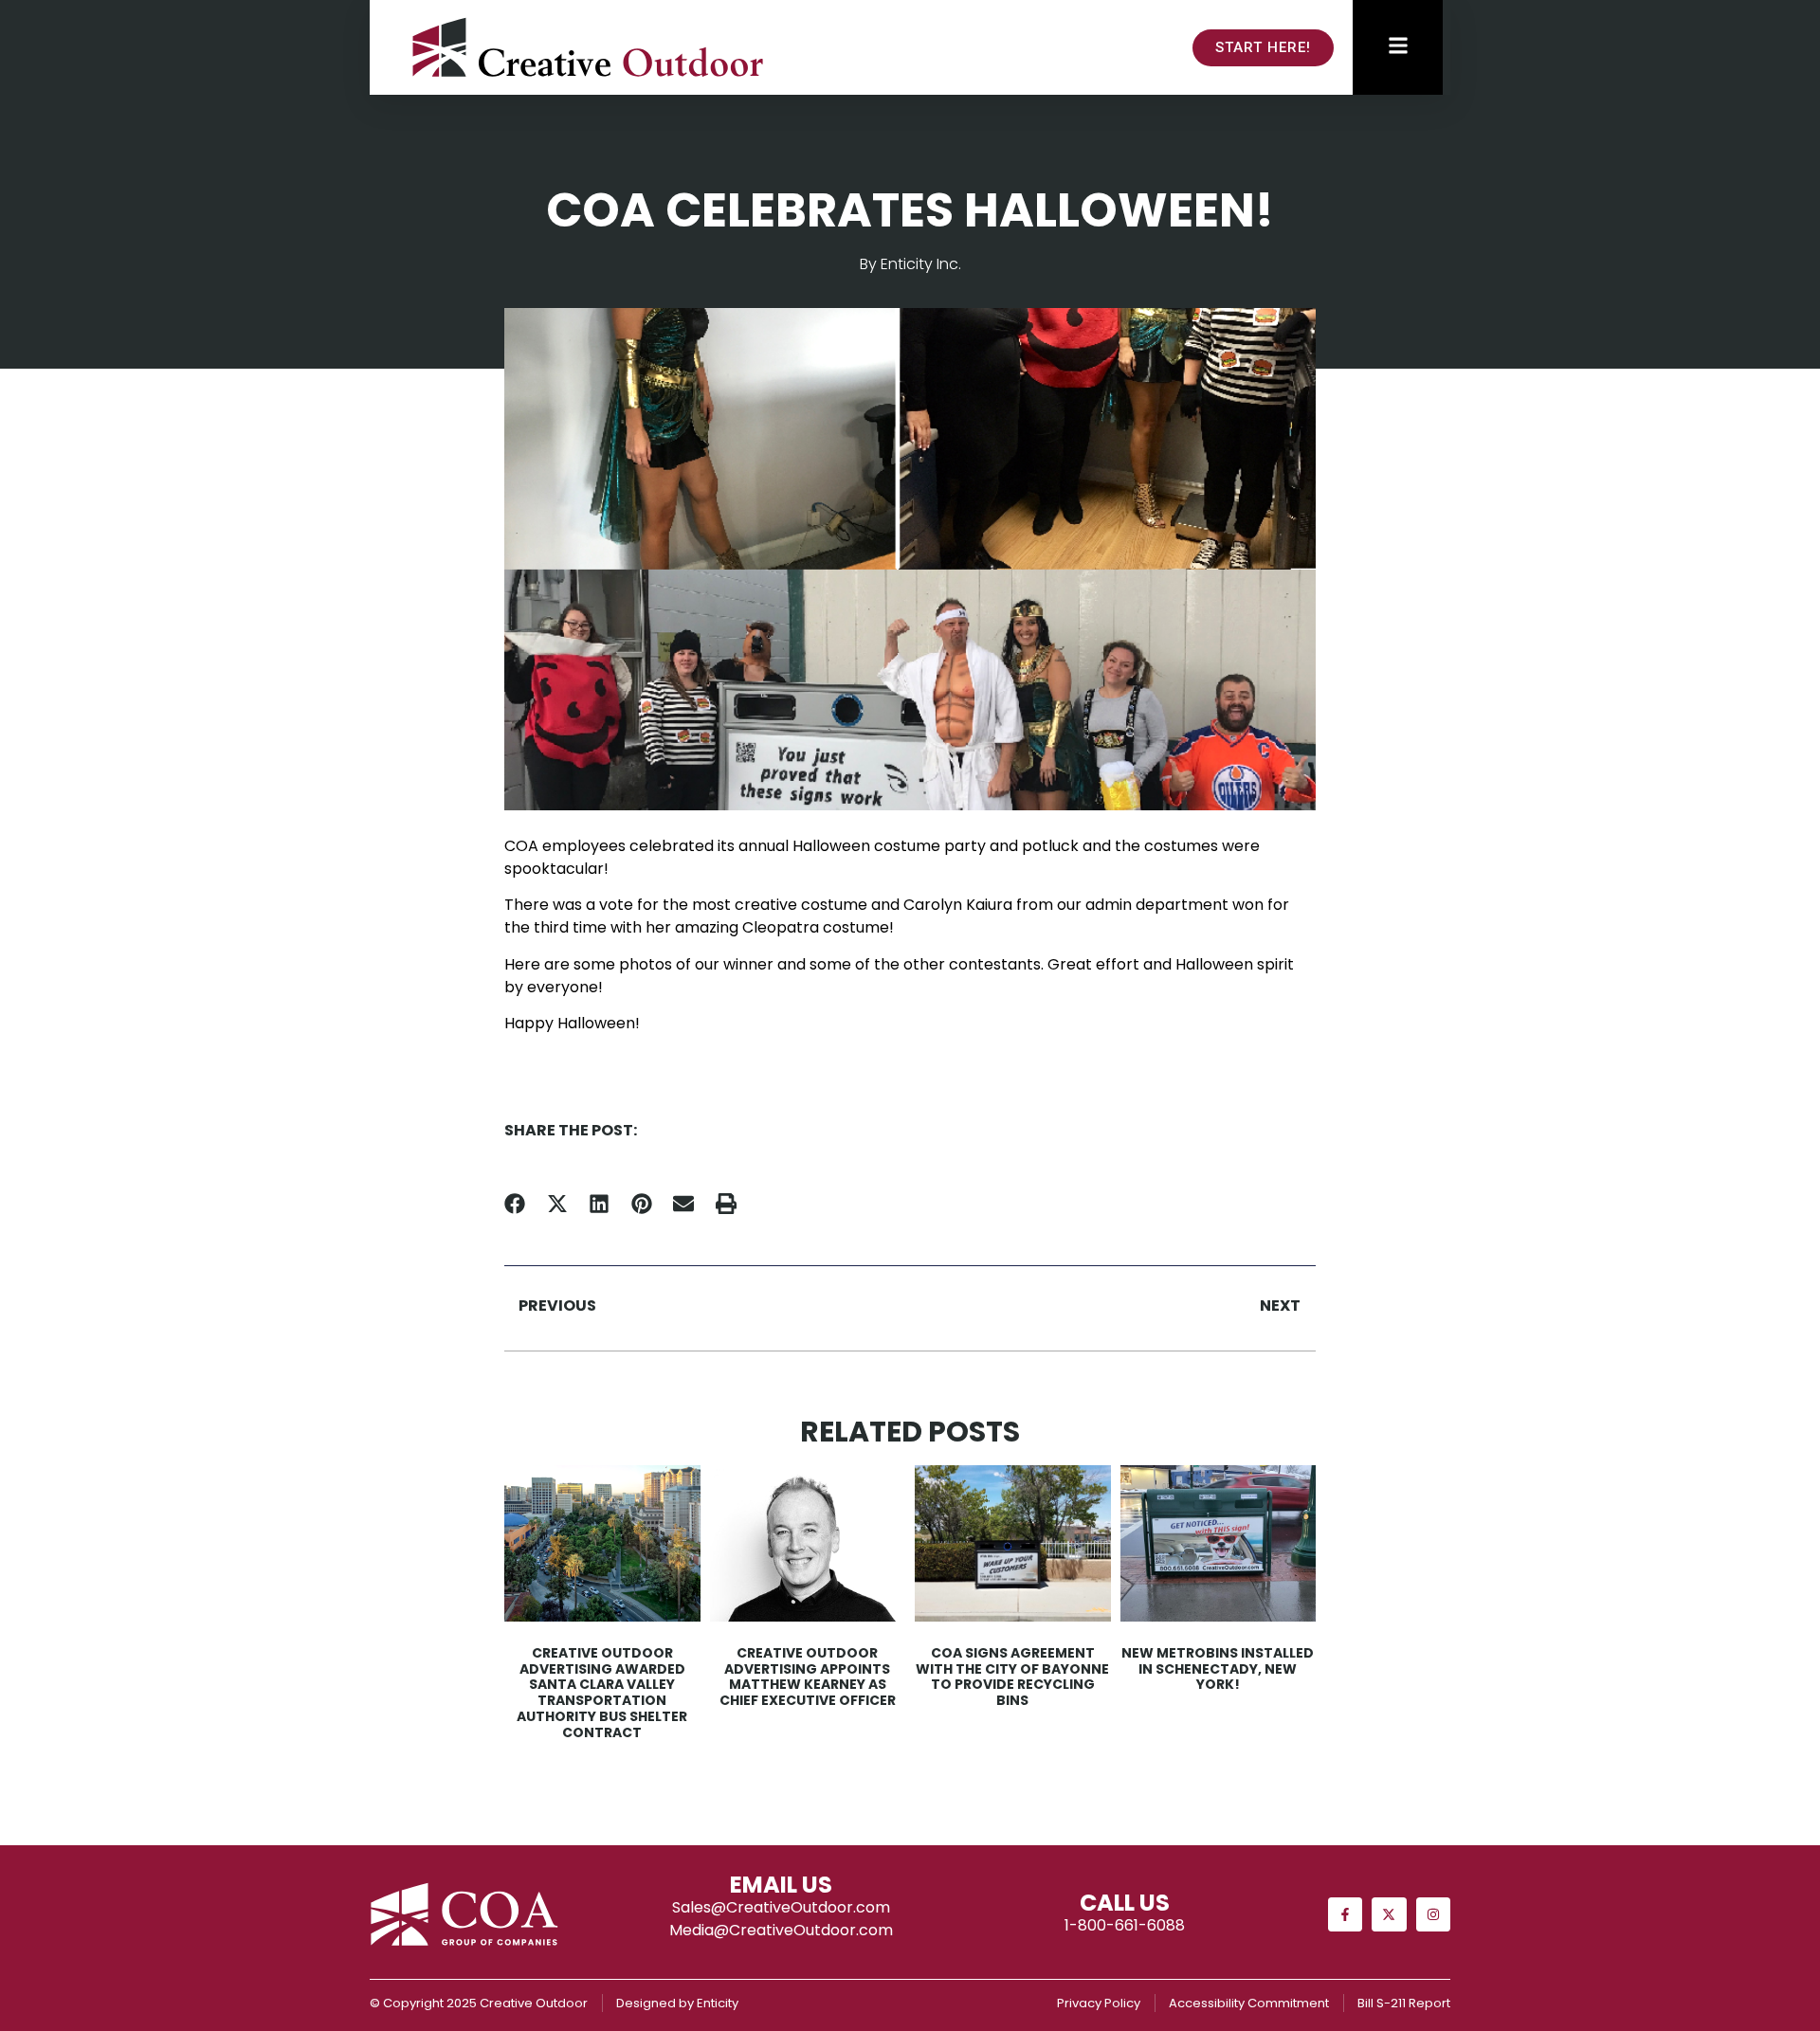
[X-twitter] (1389, 1914)
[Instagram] (1433, 1914)
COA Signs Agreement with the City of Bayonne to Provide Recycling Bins (1012, 1677)
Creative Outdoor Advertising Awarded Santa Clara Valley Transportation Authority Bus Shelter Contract (602, 1693)
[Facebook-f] (1345, 1914)
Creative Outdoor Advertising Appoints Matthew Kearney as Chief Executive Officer (808, 1677)
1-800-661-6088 (1125, 1925)
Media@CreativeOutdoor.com (781, 1930)
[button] (515, 1204)
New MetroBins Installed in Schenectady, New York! (1218, 1669)
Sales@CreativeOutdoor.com (781, 1907)
